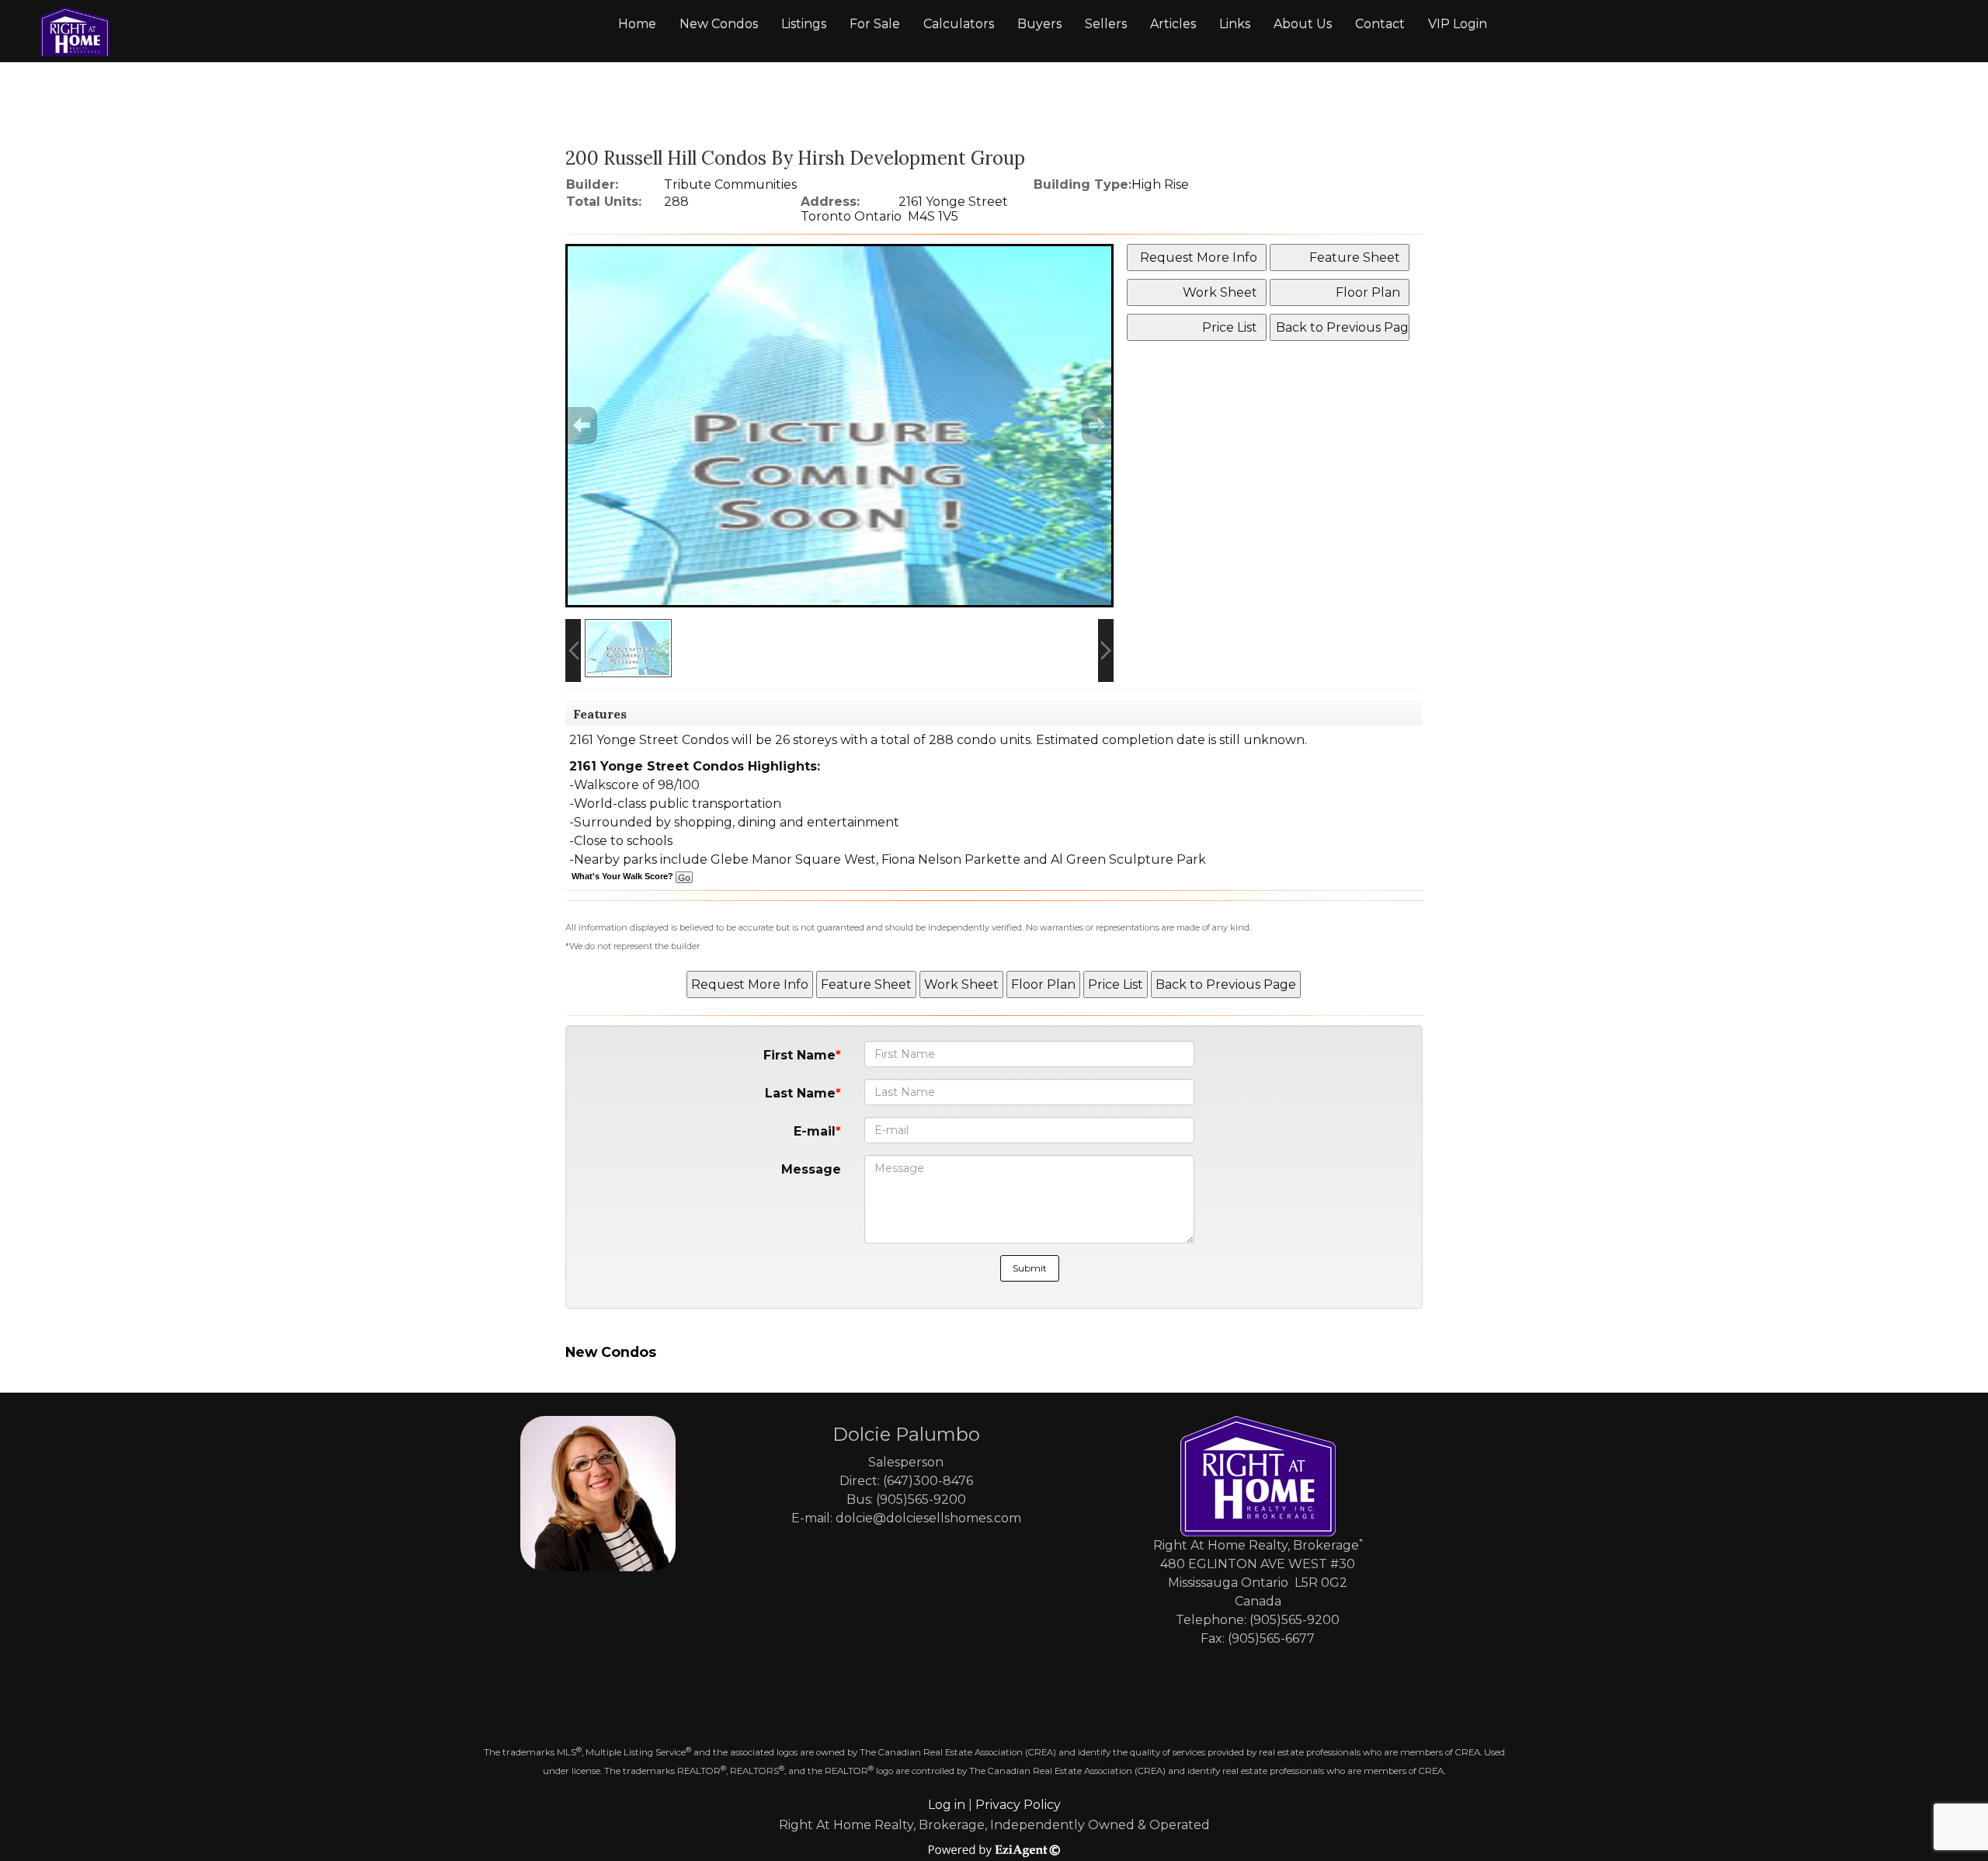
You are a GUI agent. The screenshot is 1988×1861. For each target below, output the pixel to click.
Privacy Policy (1018, 1805)
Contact (1380, 24)
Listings (804, 24)
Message (811, 1169)
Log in (947, 1805)
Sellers (1106, 24)
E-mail (815, 1131)
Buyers (1039, 24)
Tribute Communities (730, 184)
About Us (1303, 24)
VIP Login (1458, 24)
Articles (1173, 24)
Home (637, 24)
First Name (799, 1055)
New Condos (719, 24)
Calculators (959, 24)
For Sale (875, 24)
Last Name (800, 1093)
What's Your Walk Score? (624, 876)
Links (1235, 24)
